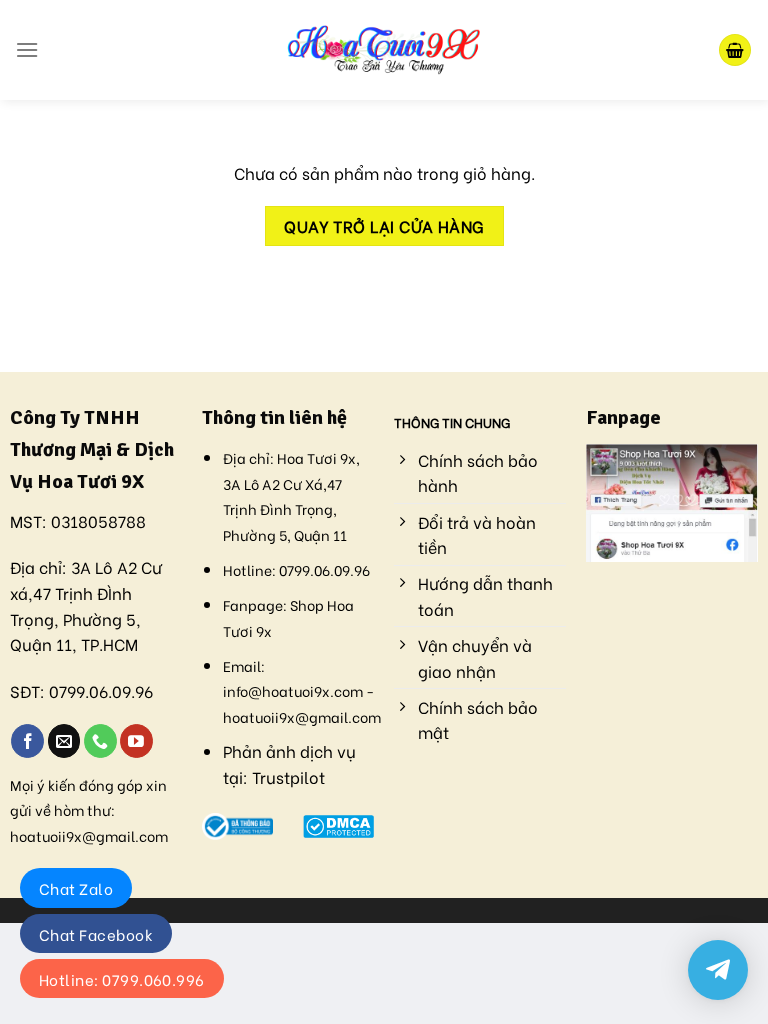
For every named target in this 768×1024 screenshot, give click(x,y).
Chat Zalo (76, 888)
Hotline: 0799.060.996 (122, 979)
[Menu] (27, 49)
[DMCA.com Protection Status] (338, 822)
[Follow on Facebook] (27, 741)
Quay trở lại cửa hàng (384, 225)
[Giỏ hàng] (735, 50)
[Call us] (100, 741)
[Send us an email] (64, 741)
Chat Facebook (96, 934)
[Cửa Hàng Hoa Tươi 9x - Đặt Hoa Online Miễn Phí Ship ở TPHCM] (384, 50)
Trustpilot (288, 776)
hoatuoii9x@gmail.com (89, 835)
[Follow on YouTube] (136, 741)
